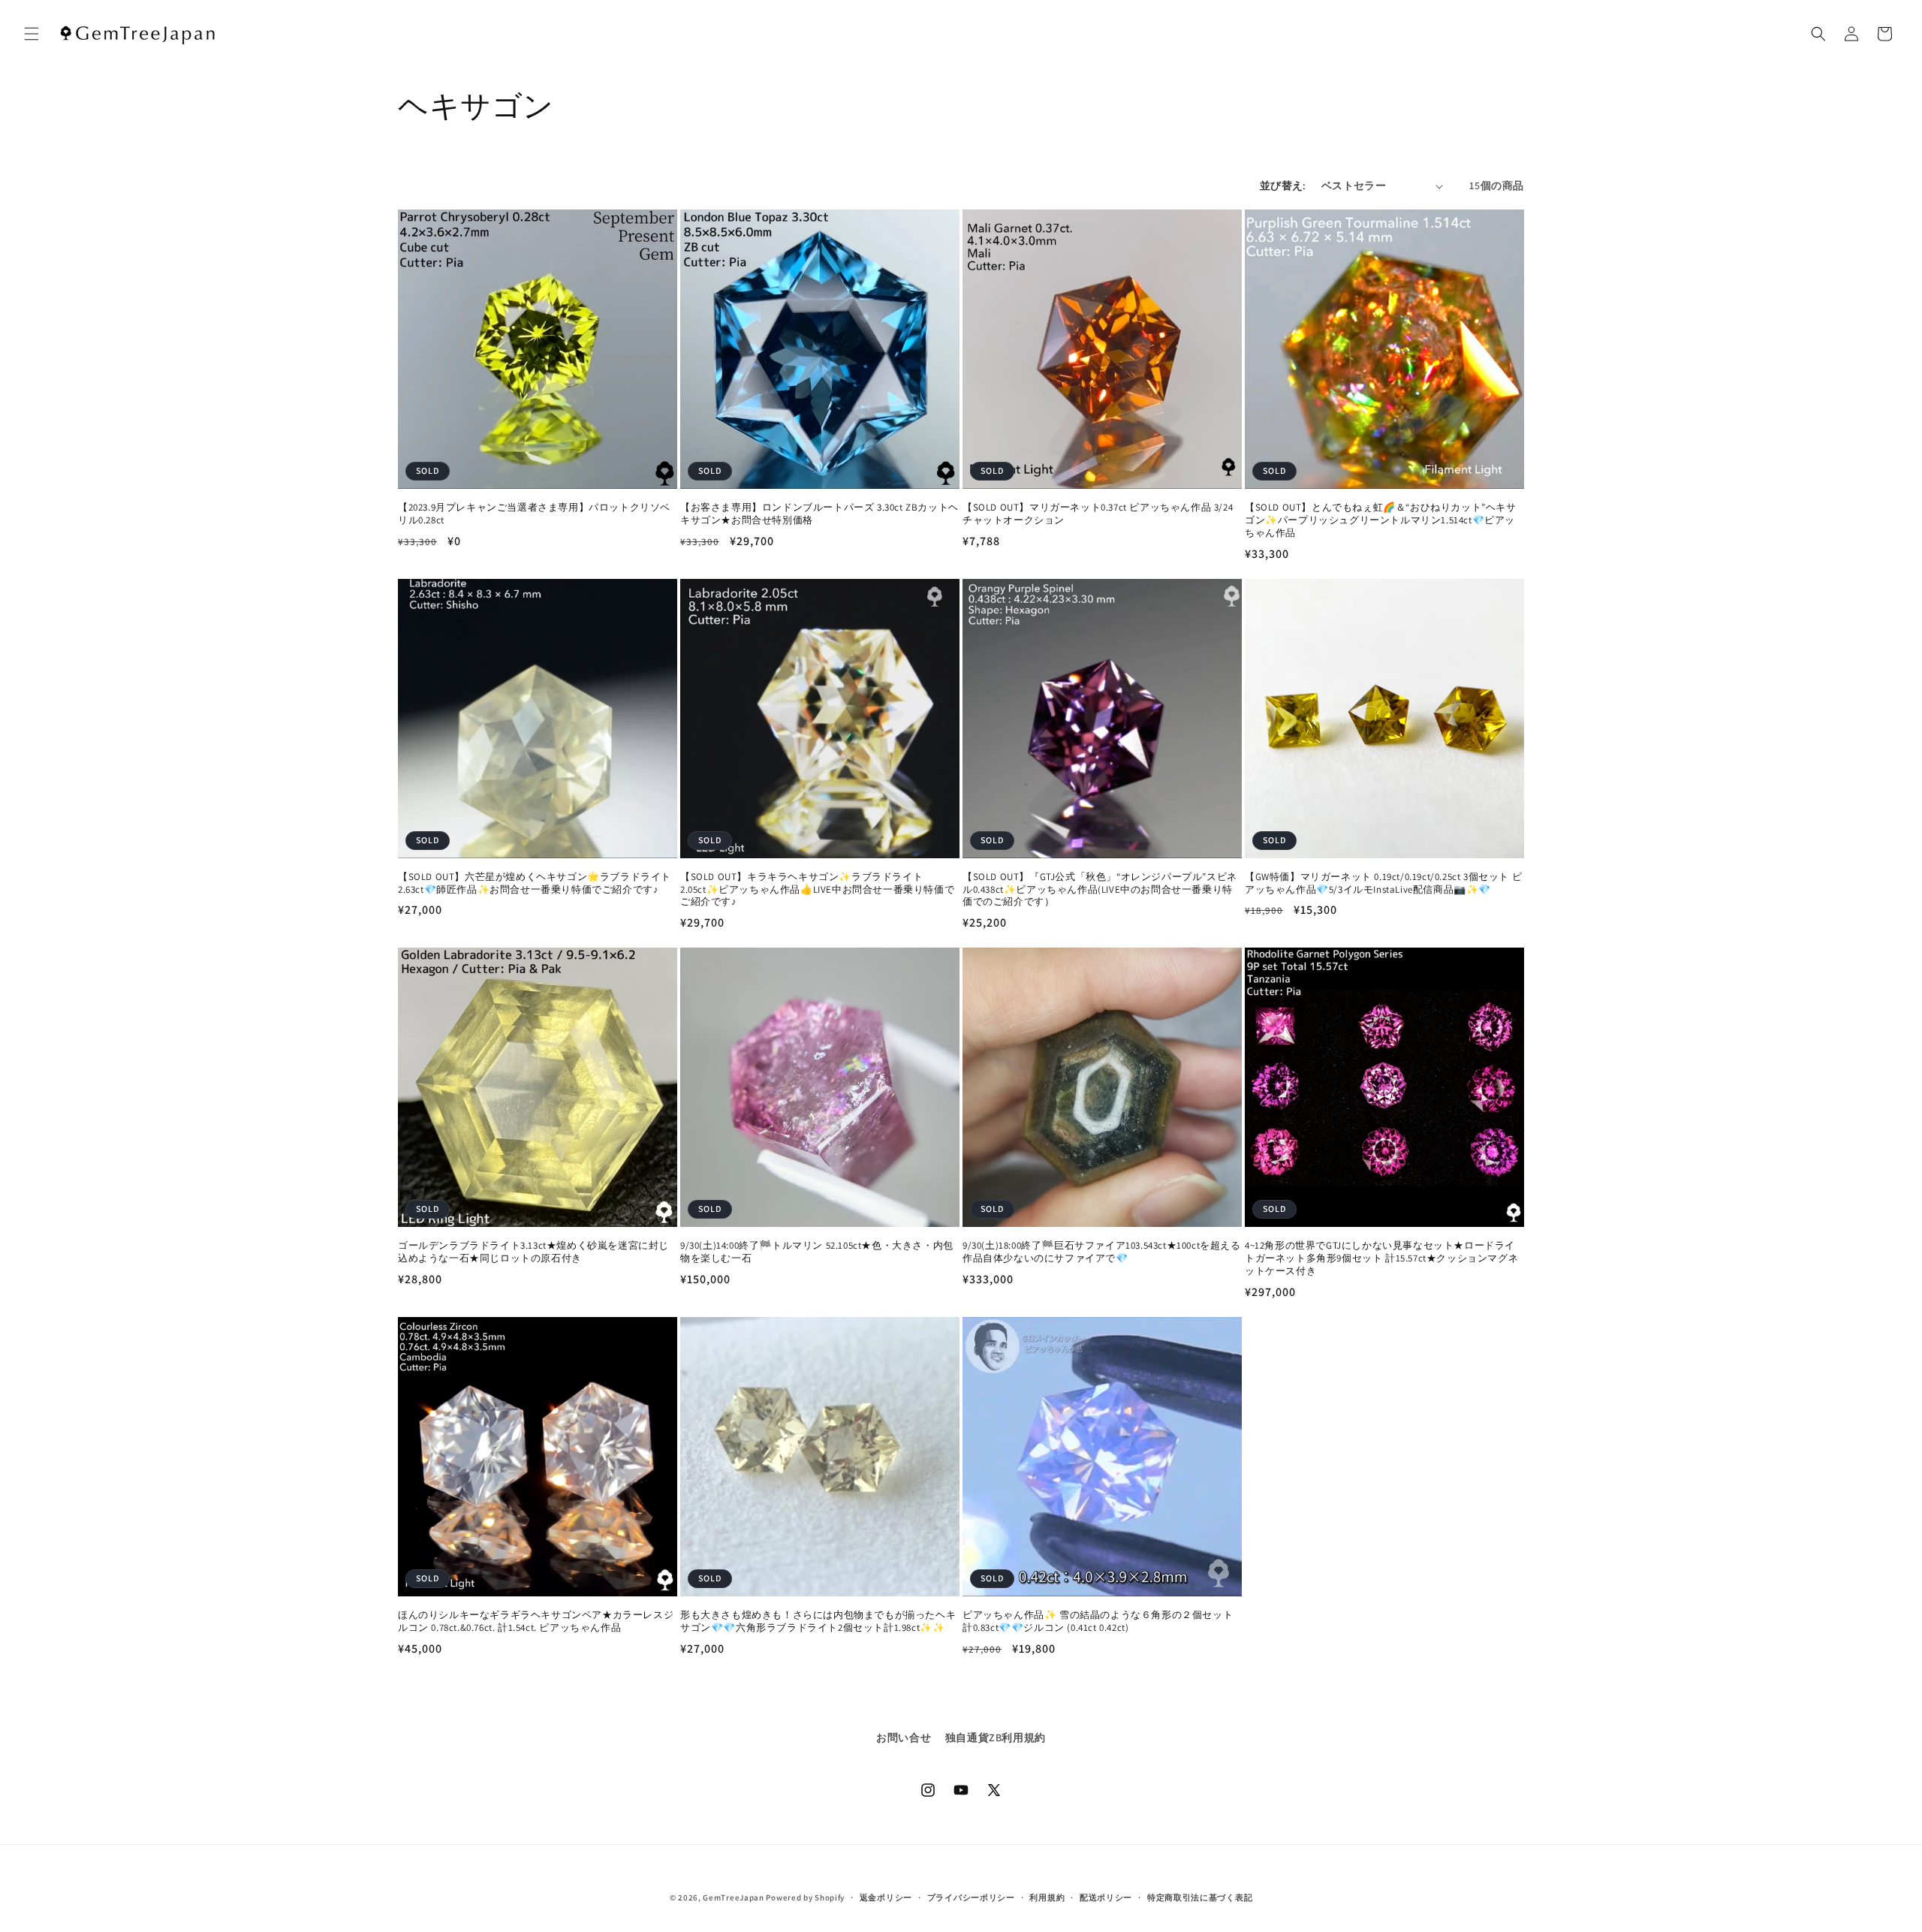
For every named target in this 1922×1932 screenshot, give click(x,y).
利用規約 (1047, 1897)
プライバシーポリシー (971, 1897)
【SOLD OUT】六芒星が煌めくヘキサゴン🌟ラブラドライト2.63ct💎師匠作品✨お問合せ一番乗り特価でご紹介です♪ (535, 883)
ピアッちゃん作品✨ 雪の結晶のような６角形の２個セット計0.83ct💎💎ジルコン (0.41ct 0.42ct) (1098, 1622)
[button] (32, 34)
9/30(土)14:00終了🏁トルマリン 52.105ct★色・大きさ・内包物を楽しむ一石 (817, 1252)
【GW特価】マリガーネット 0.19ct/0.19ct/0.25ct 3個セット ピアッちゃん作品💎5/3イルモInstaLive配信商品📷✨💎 (1383, 883)
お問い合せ (904, 1738)
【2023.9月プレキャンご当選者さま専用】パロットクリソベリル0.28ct (534, 514)
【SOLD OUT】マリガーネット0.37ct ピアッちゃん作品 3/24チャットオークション (1098, 514)
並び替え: (1283, 185)
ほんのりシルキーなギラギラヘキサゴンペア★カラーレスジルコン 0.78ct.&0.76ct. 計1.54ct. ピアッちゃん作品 (536, 1622)
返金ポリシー (886, 1897)
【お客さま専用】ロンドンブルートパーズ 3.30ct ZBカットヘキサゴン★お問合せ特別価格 (819, 514)
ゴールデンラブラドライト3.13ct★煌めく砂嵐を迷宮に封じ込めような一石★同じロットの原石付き (533, 1252)
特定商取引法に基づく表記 (1200, 1897)
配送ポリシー (1106, 1897)
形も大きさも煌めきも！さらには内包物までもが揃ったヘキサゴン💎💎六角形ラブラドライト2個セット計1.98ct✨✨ (818, 1622)
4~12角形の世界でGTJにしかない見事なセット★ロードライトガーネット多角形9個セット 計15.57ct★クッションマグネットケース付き (1381, 1258)
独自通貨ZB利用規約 (996, 1738)
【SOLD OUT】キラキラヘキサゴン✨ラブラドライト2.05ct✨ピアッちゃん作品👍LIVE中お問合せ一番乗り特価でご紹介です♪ (817, 890)
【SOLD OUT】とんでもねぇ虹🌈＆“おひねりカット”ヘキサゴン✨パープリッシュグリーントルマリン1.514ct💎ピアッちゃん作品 (1381, 520)
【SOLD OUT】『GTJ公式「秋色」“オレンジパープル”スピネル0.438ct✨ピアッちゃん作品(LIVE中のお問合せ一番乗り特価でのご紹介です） (1100, 890)
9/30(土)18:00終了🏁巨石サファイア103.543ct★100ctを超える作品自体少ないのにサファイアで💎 (1102, 1252)
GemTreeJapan (733, 1897)
